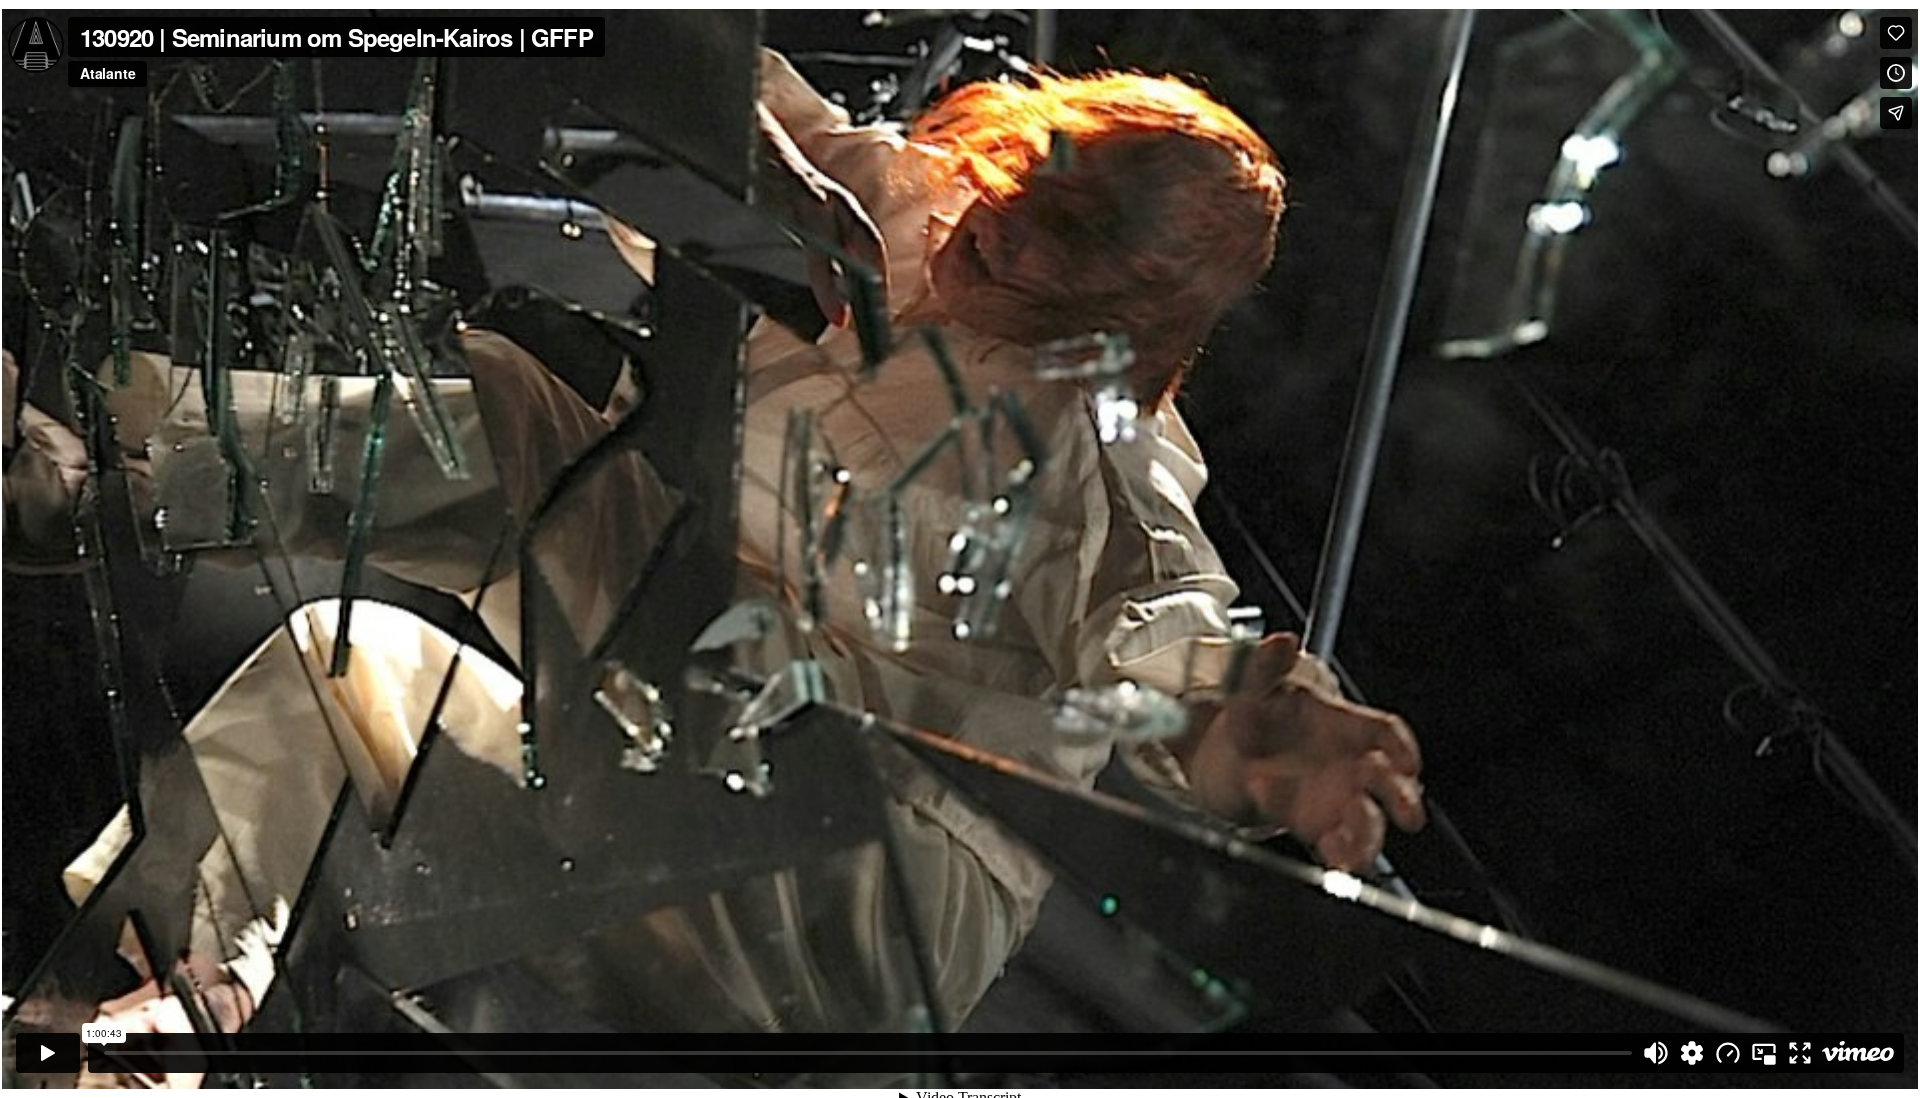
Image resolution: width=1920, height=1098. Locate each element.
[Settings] (1692, 1053)
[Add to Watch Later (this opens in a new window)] (1896, 73)
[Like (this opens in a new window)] (1896, 33)
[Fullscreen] (1800, 1053)
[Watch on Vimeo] (1858, 1053)
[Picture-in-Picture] (1764, 1053)
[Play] (48, 1053)
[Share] (1896, 113)
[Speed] (1728, 1053)
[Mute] (1656, 1053)
